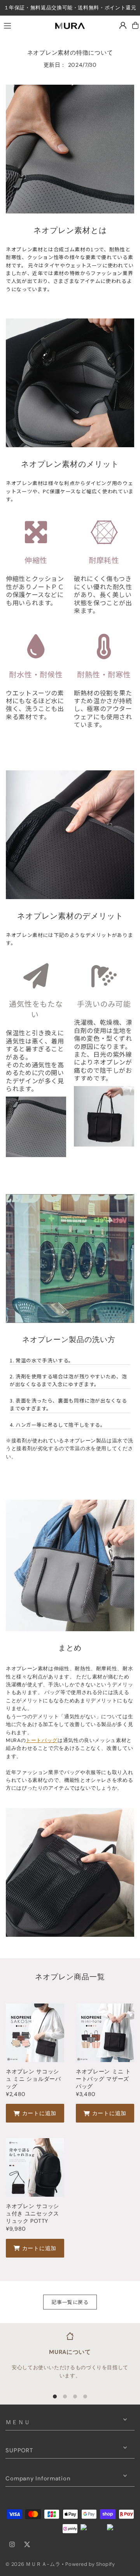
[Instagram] (12, 2545)
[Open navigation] (23, 25)
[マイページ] (123, 25)
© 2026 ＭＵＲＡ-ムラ (33, 2564)
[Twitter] (27, 2545)
